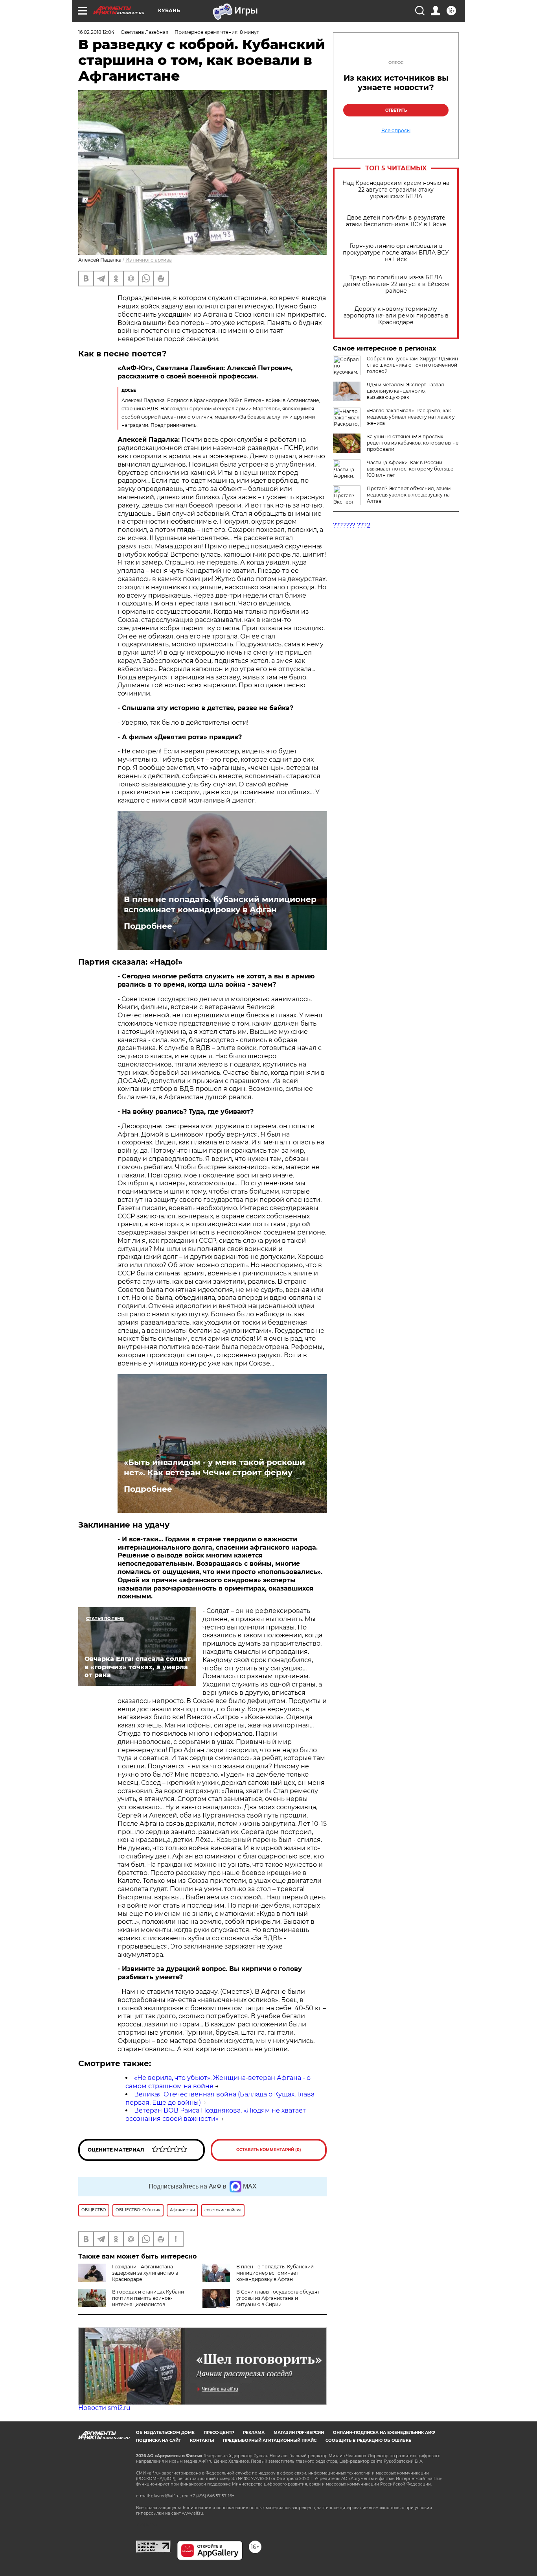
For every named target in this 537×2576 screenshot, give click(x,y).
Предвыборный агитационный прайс (270, 2440)
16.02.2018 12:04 (96, 32)
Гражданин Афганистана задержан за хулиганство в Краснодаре (145, 2273)
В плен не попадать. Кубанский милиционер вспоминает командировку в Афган (220, 904)
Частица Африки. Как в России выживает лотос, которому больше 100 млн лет (410, 469)
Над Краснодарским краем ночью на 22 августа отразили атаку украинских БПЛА (396, 190)
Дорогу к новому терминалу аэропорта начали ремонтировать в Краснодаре (396, 316)
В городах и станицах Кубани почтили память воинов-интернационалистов (148, 2298)
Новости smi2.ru (104, 2408)
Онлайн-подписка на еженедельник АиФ (384, 2433)
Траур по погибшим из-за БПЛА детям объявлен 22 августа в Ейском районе (396, 284)
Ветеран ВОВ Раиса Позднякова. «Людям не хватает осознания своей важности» (216, 2115)
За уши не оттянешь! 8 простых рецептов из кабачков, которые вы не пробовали (413, 443)
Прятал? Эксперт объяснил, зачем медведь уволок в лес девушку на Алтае (409, 495)
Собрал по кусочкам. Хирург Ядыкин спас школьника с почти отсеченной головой (412, 365)
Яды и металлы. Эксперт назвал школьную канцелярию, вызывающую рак (406, 391)
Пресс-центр (219, 2433)
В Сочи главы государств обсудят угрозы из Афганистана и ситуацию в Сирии (278, 2298)
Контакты (202, 2440)
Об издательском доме (165, 2433)
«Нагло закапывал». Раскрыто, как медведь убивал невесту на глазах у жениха (411, 417)
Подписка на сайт (158, 2440)
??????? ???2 (352, 525)
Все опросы (396, 131)
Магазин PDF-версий (299, 2433)
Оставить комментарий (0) (269, 2150)
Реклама (254, 2433)
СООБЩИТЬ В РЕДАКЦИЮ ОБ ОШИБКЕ (368, 2440)
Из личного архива (149, 260)
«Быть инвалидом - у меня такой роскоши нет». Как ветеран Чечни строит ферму (214, 1467)
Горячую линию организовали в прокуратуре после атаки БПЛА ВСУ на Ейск (396, 253)
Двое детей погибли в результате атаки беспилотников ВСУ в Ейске (396, 221)
